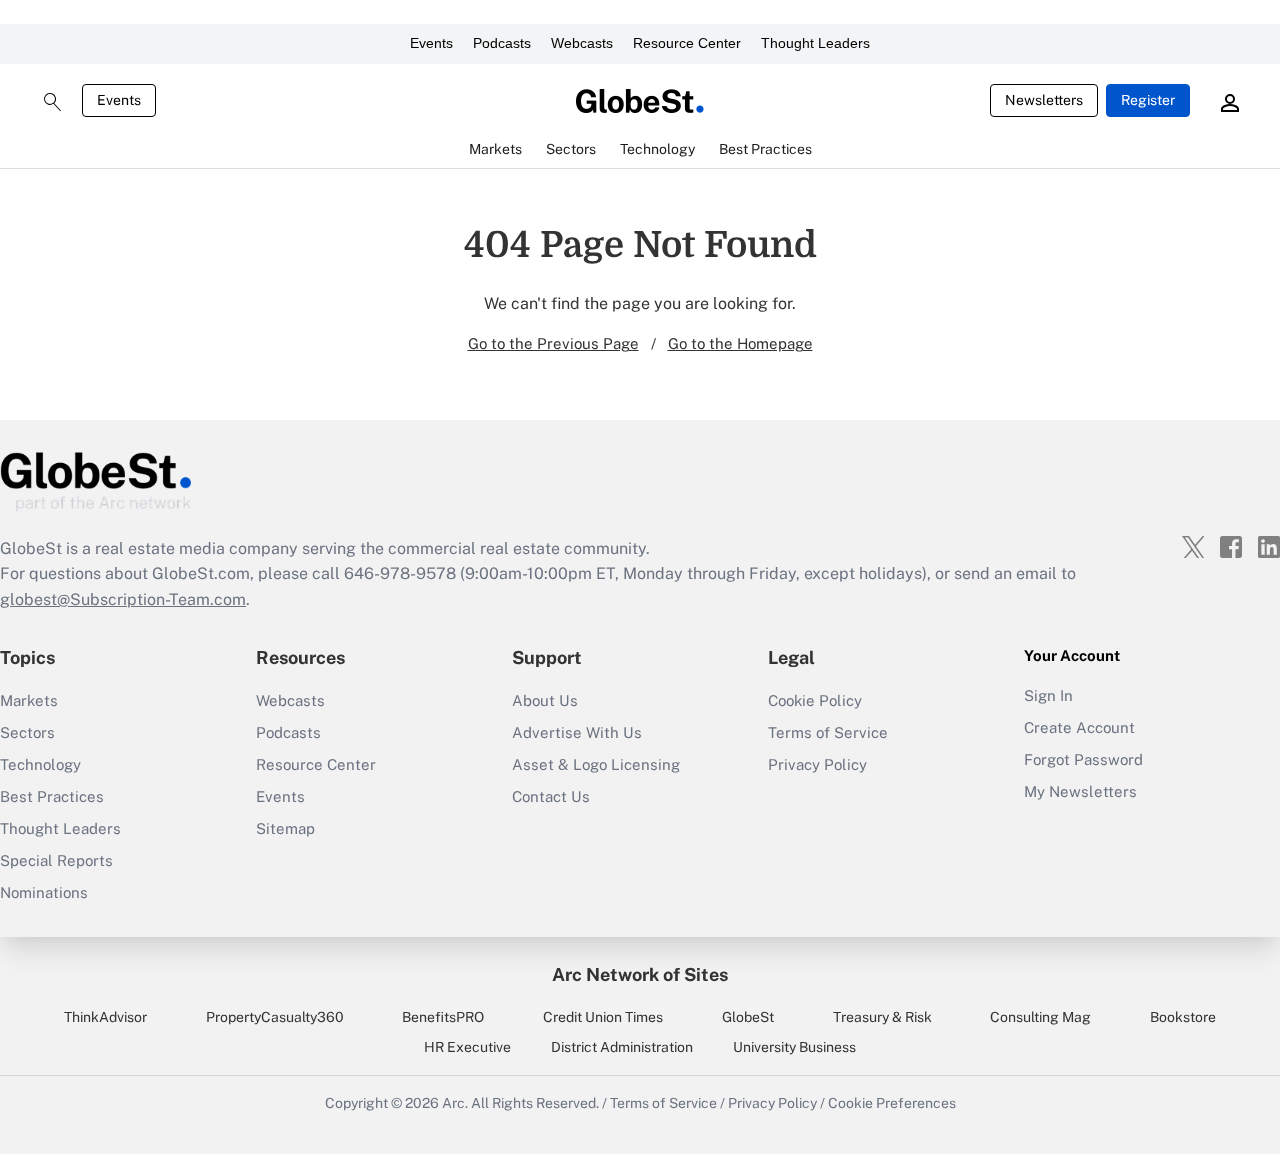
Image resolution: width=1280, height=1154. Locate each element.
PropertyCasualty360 (275, 1017)
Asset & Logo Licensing (596, 764)
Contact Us (551, 796)
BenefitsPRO (443, 1017)
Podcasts (502, 43)
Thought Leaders (815, 43)
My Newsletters (1080, 791)
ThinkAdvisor (105, 1017)
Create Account (1079, 727)
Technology (40, 764)
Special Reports (56, 860)
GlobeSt (748, 1017)
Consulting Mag (1040, 1017)
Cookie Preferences (892, 1103)
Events (431, 43)
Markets (29, 700)
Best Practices (52, 796)
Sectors (27, 732)
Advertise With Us (577, 732)
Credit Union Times (603, 1017)
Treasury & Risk (882, 1017)
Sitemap (285, 828)
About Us (545, 700)
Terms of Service (828, 732)
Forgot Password (1083, 759)
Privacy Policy (817, 764)
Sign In (1048, 695)
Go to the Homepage (740, 343)
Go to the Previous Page (553, 343)
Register (1148, 100)
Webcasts (582, 43)
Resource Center (687, 43)
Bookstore (1183, 1017)
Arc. (455, 1103)
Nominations (44, 892)
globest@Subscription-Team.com (123, 599)
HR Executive (467, 1047)
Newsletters (1044, 100)
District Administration (622, 1047)
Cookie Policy (815, 700)
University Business (794, 1047)
